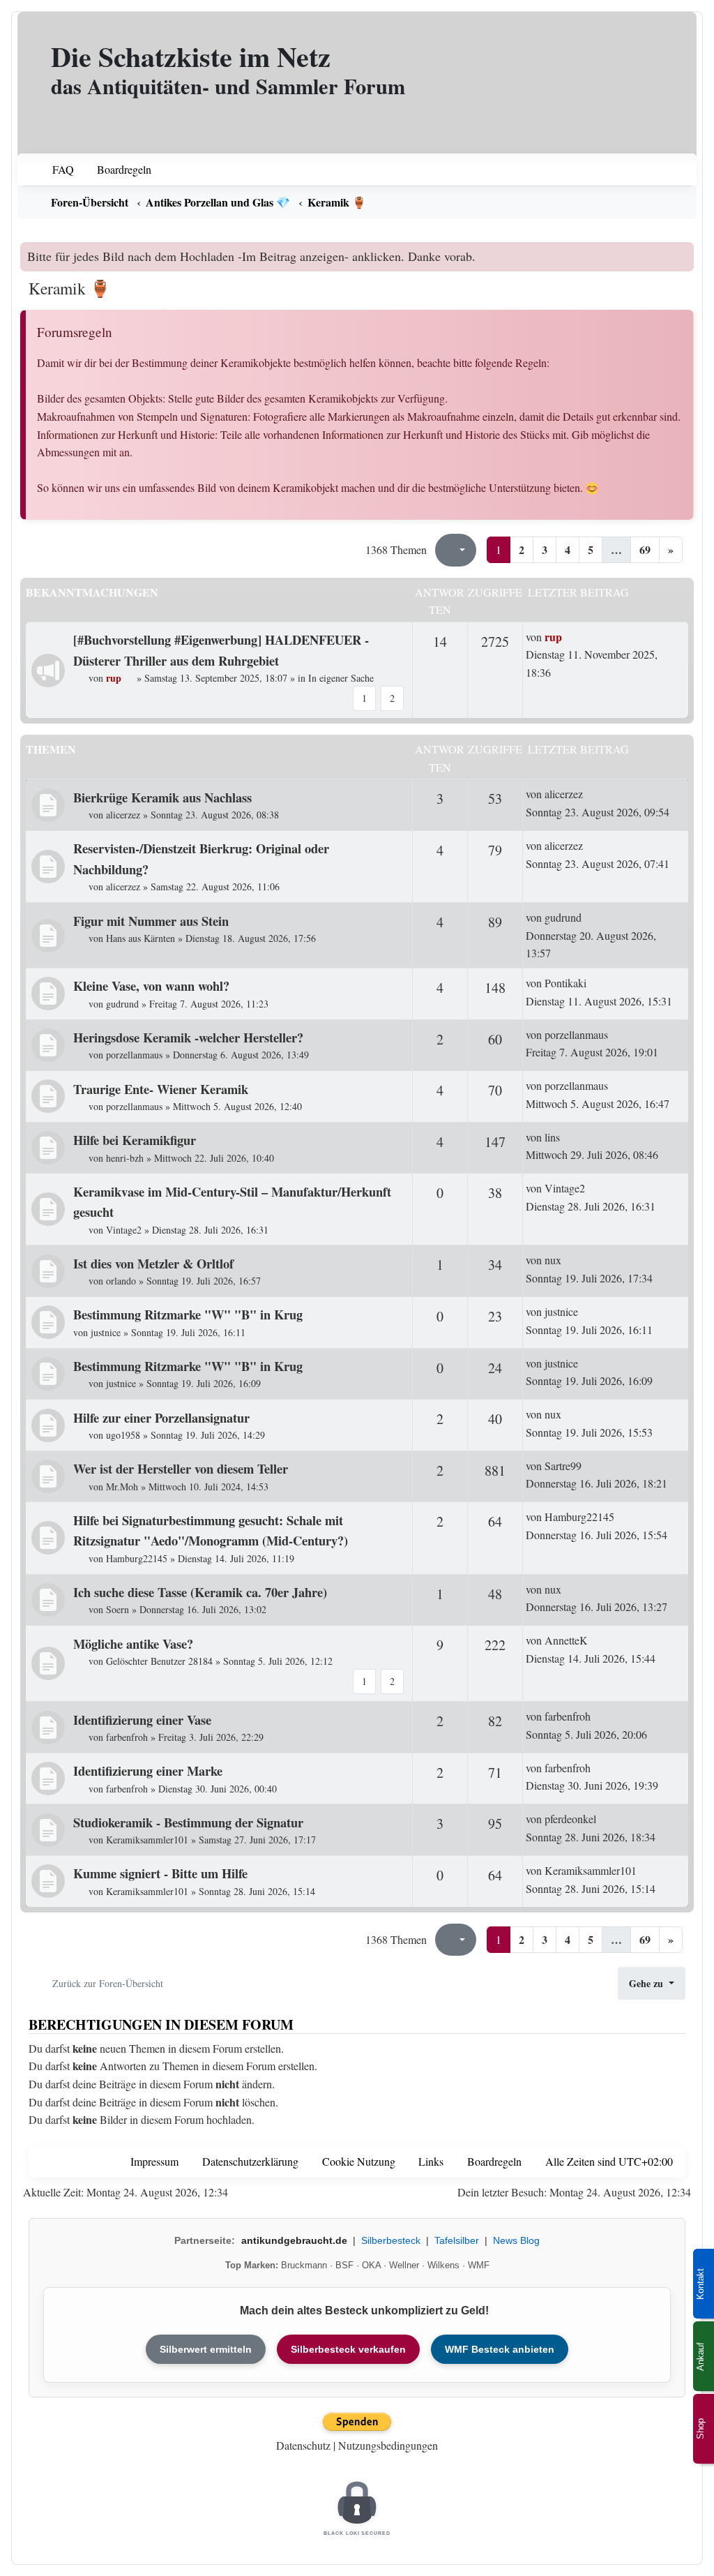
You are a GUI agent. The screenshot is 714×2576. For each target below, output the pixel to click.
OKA (371, 2265)
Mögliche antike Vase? (133, 1643)
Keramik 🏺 (69, 288)
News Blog (516, 2240)
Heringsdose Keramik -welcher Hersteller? (188, 1037)
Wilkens (443, 2265)
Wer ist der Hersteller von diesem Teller (181, 1468)
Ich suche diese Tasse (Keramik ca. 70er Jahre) (200, 1592)
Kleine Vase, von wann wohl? (151, 986)
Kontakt (700, 2284)
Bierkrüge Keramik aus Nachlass (162, 797)
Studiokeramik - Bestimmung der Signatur (188, 1822)
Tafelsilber (457, 2240)
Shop (700, 2429)
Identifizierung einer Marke (148, 1770)
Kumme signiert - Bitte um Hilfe (160, 1873)
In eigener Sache (341, 678)
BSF (344, 2265)
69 (645, 549)
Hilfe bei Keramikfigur (135, 1140)
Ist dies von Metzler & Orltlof (153, 1263)
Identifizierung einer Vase (142, 1720)
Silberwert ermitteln (206, 2349)
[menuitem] (54, 170)
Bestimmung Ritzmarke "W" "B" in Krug (188, 1314)
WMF (479, 2265)
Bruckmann (304, 2265)
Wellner (404, 2265)
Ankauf (700, 2357)
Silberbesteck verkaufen (348, 2349)
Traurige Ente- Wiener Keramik (161, 1089)
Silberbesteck (391, 2240)
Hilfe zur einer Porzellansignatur (161, 1417)
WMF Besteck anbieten (500, 2349)
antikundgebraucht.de (294, 2240)
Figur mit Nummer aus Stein (151, 921)
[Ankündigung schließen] (685, 253)
